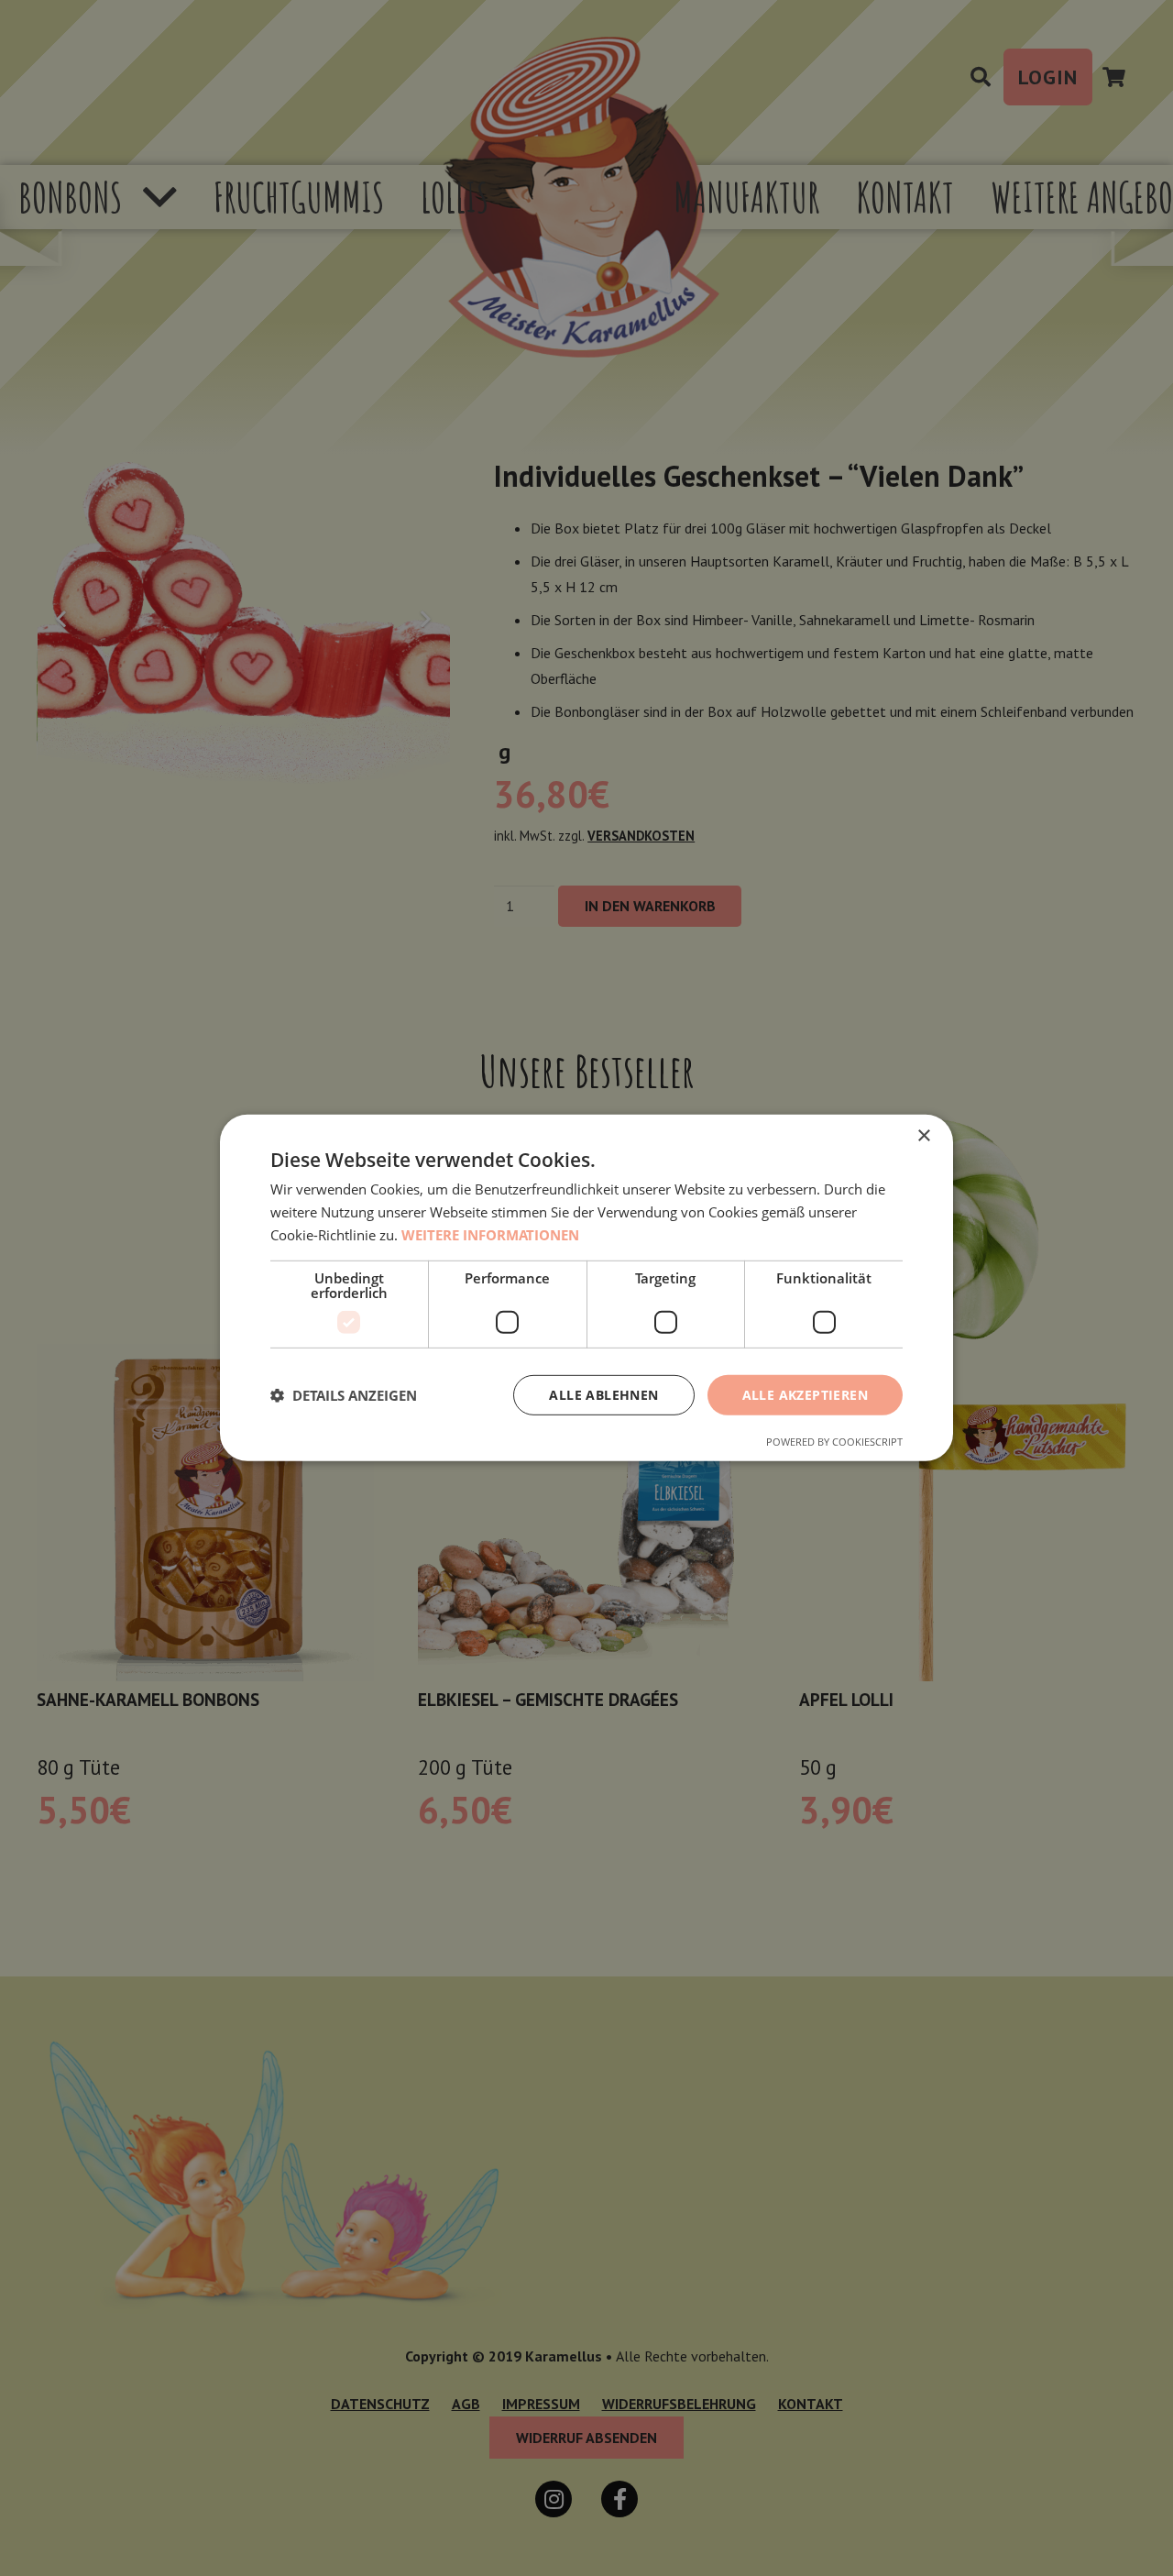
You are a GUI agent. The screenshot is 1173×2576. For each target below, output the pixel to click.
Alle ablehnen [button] (603, 1394)
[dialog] (586, 1288)
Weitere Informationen (490, 1235)
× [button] (923, 1136)
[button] (344, 1395)
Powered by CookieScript (834, 1442)
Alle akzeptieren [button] (805, 1394)
